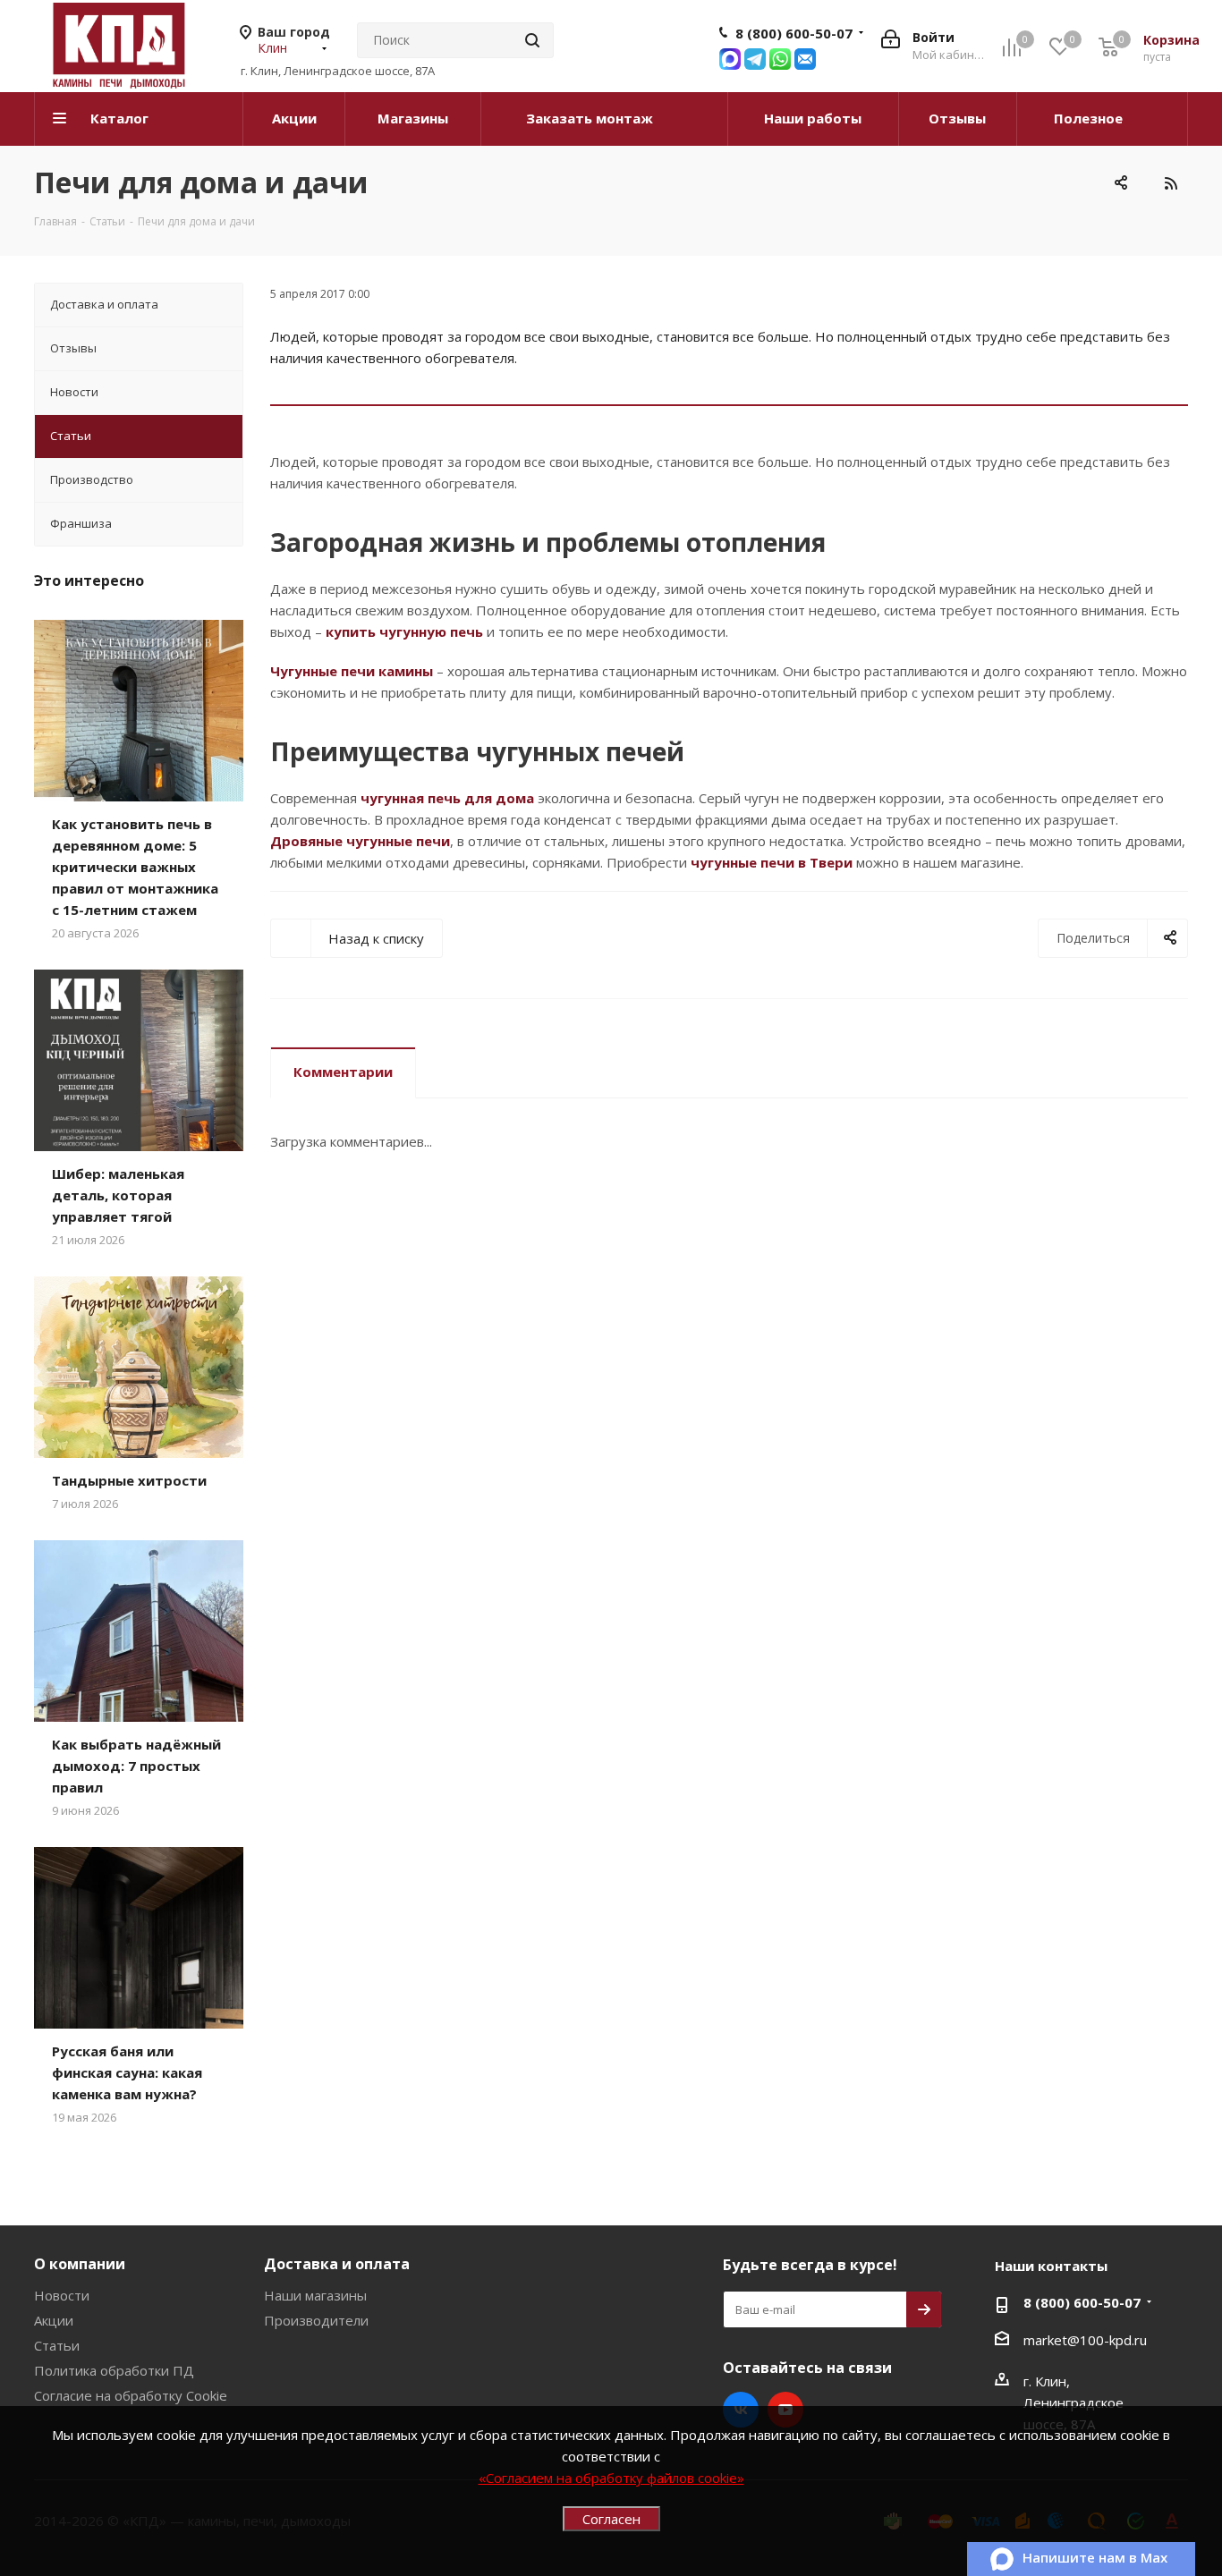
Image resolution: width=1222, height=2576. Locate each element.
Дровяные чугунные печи (360, 841)
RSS (1170, 183)
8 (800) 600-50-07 (794, 33)
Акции (54, 2320)
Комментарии (343, 1072)
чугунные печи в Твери (772, 862)
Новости (62, 2295)
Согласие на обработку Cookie (131, 2395)
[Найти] (532, 40)
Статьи (57, 2345)
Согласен (611, 2519)
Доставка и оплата (337, 2264)
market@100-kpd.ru (1085, 2340)
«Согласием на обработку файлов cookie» (611, 2478)
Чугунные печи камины (352, 671)
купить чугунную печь (404, 631)
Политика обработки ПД (114, 2370)
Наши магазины (315, 2295)
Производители (316, 2320)
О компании (80, 2264)
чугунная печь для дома (447, 798)
